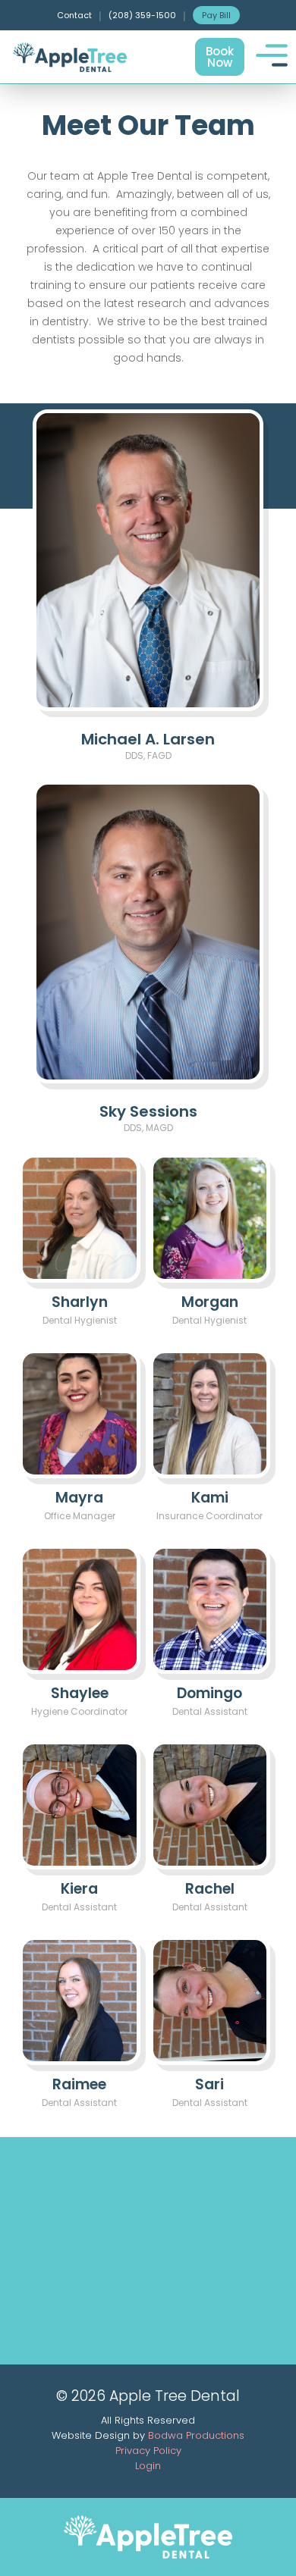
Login (148, 2466)
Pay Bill (216, 15)
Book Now (220, 57)
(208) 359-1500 (142, 15)
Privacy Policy (148, 2451)
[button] (271, 55)
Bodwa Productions (196, 2435)
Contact (74, 15)
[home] (72, 57)
